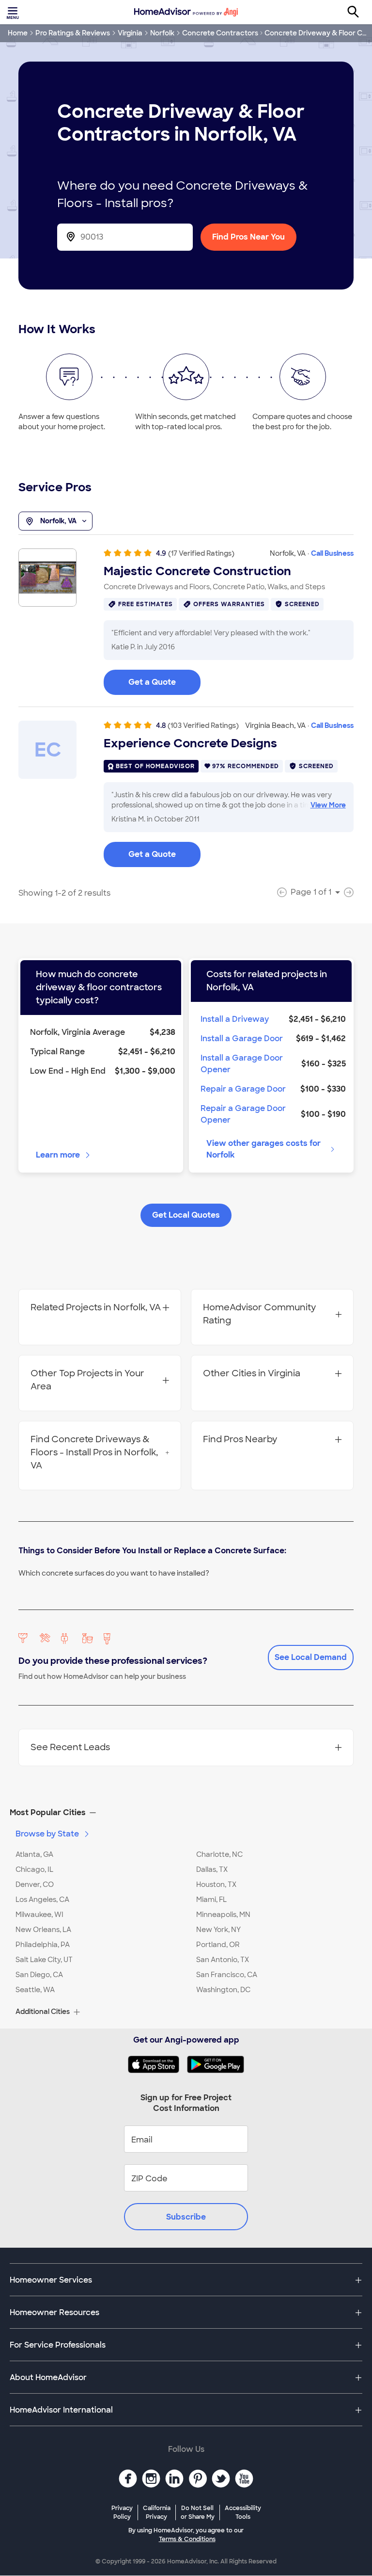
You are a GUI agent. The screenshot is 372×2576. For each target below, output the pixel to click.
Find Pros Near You (248, 237)
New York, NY (218, 1930)
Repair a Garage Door (243, 1089)
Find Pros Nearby (240, 1439)
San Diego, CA (39, 1975)
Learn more (58, 1155)
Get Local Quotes (186, 1215)
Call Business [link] (332, 553)
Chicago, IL (34, 1869)
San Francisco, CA (227, 1975)
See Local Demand (311, 1657)
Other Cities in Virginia (252, 1373)
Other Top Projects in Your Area (87, 1380)
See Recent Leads (70, 1747)
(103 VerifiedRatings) (203, 725)
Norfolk (162, 33)
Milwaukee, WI (39, 1915)
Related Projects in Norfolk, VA (96, 1307)
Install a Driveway (235, 1019)
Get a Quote (152, 682)
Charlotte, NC (219, 1854)
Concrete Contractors (220, 33)
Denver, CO (35, 1884)
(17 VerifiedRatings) (201, 553)
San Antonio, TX (223, 1960)
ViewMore (328, 805)
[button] (186, 1813)
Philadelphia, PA (43, 1945)
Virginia (130, 33)
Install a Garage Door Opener (242, 1064)
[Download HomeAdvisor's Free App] (157, 2064)
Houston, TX (216, 1884)
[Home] (186, 12)
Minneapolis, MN (223, 1915)
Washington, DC (223, 1990)
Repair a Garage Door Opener (243, 1114)
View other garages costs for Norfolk (263, 1149)
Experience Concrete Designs (190, 743)
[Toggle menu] (14, 12)
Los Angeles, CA (42, 1900)
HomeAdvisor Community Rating (259, 1314)
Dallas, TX (212, 1869)
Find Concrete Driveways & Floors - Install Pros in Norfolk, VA (94, 1452)
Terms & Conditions (187, 2539)
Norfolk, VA (58, 521)
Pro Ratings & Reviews (73, 33)
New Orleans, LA (43, 1930)
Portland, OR (218, 1945)
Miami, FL (211, 1900)
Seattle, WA (35, 1990)
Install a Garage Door (242, 1038)
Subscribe (186, 2217)
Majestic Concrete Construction (197, 571)
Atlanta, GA (34, 1854)
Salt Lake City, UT (44, 1960)
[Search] (358, 12)
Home (18, 33)
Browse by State (47, 1834)
